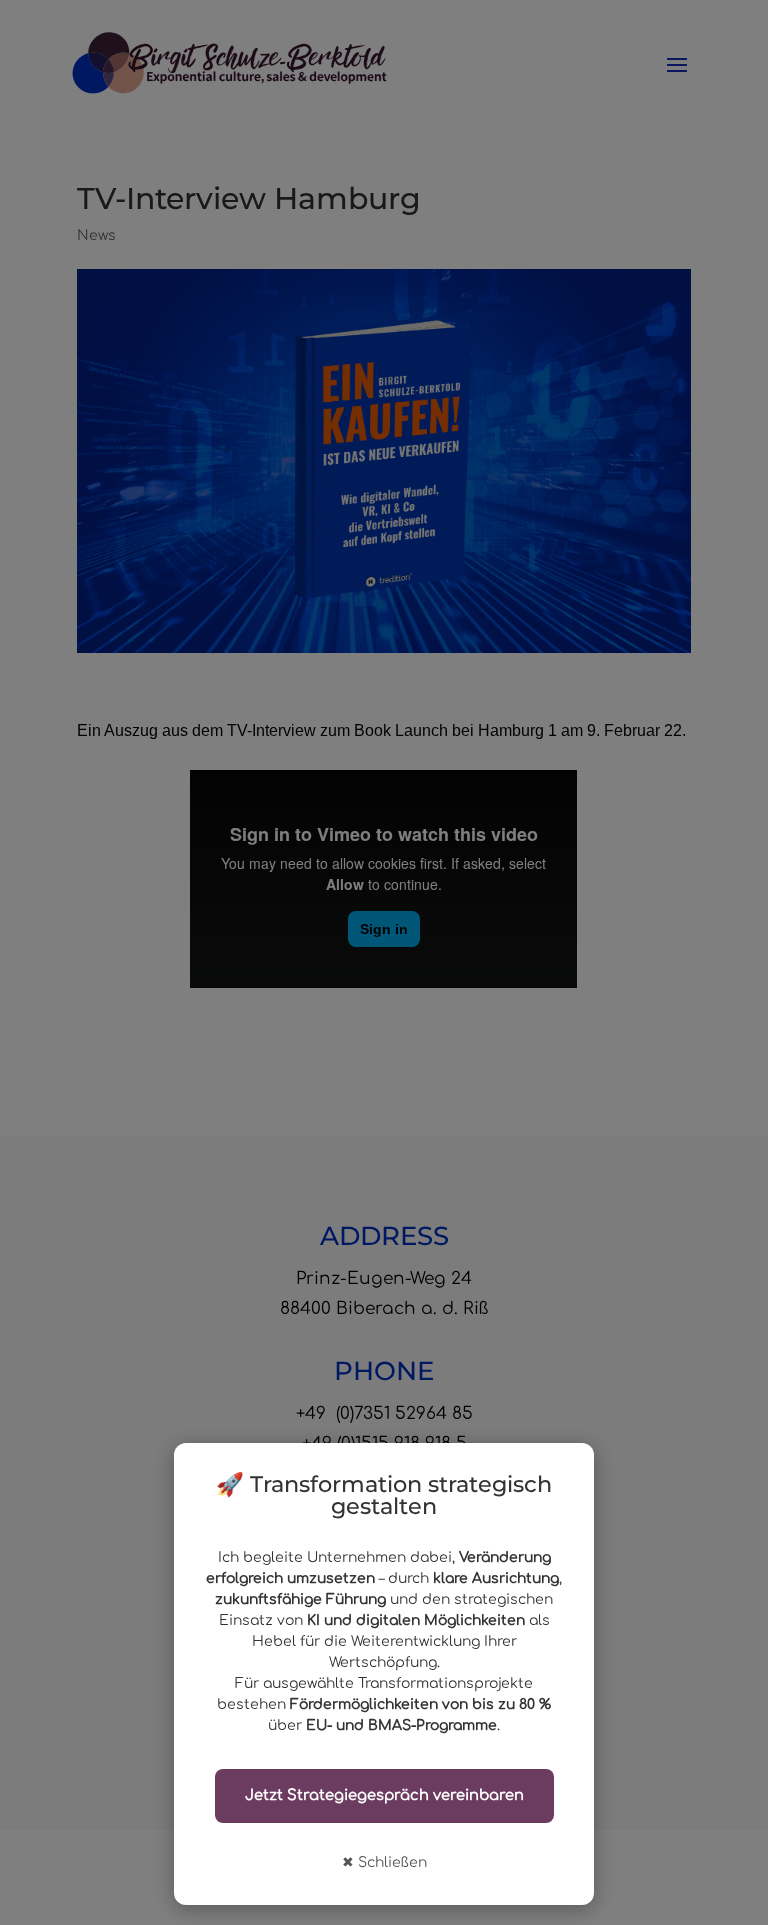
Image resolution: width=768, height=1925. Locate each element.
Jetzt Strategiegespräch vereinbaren (384, 1795)
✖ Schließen (384, 1862)
